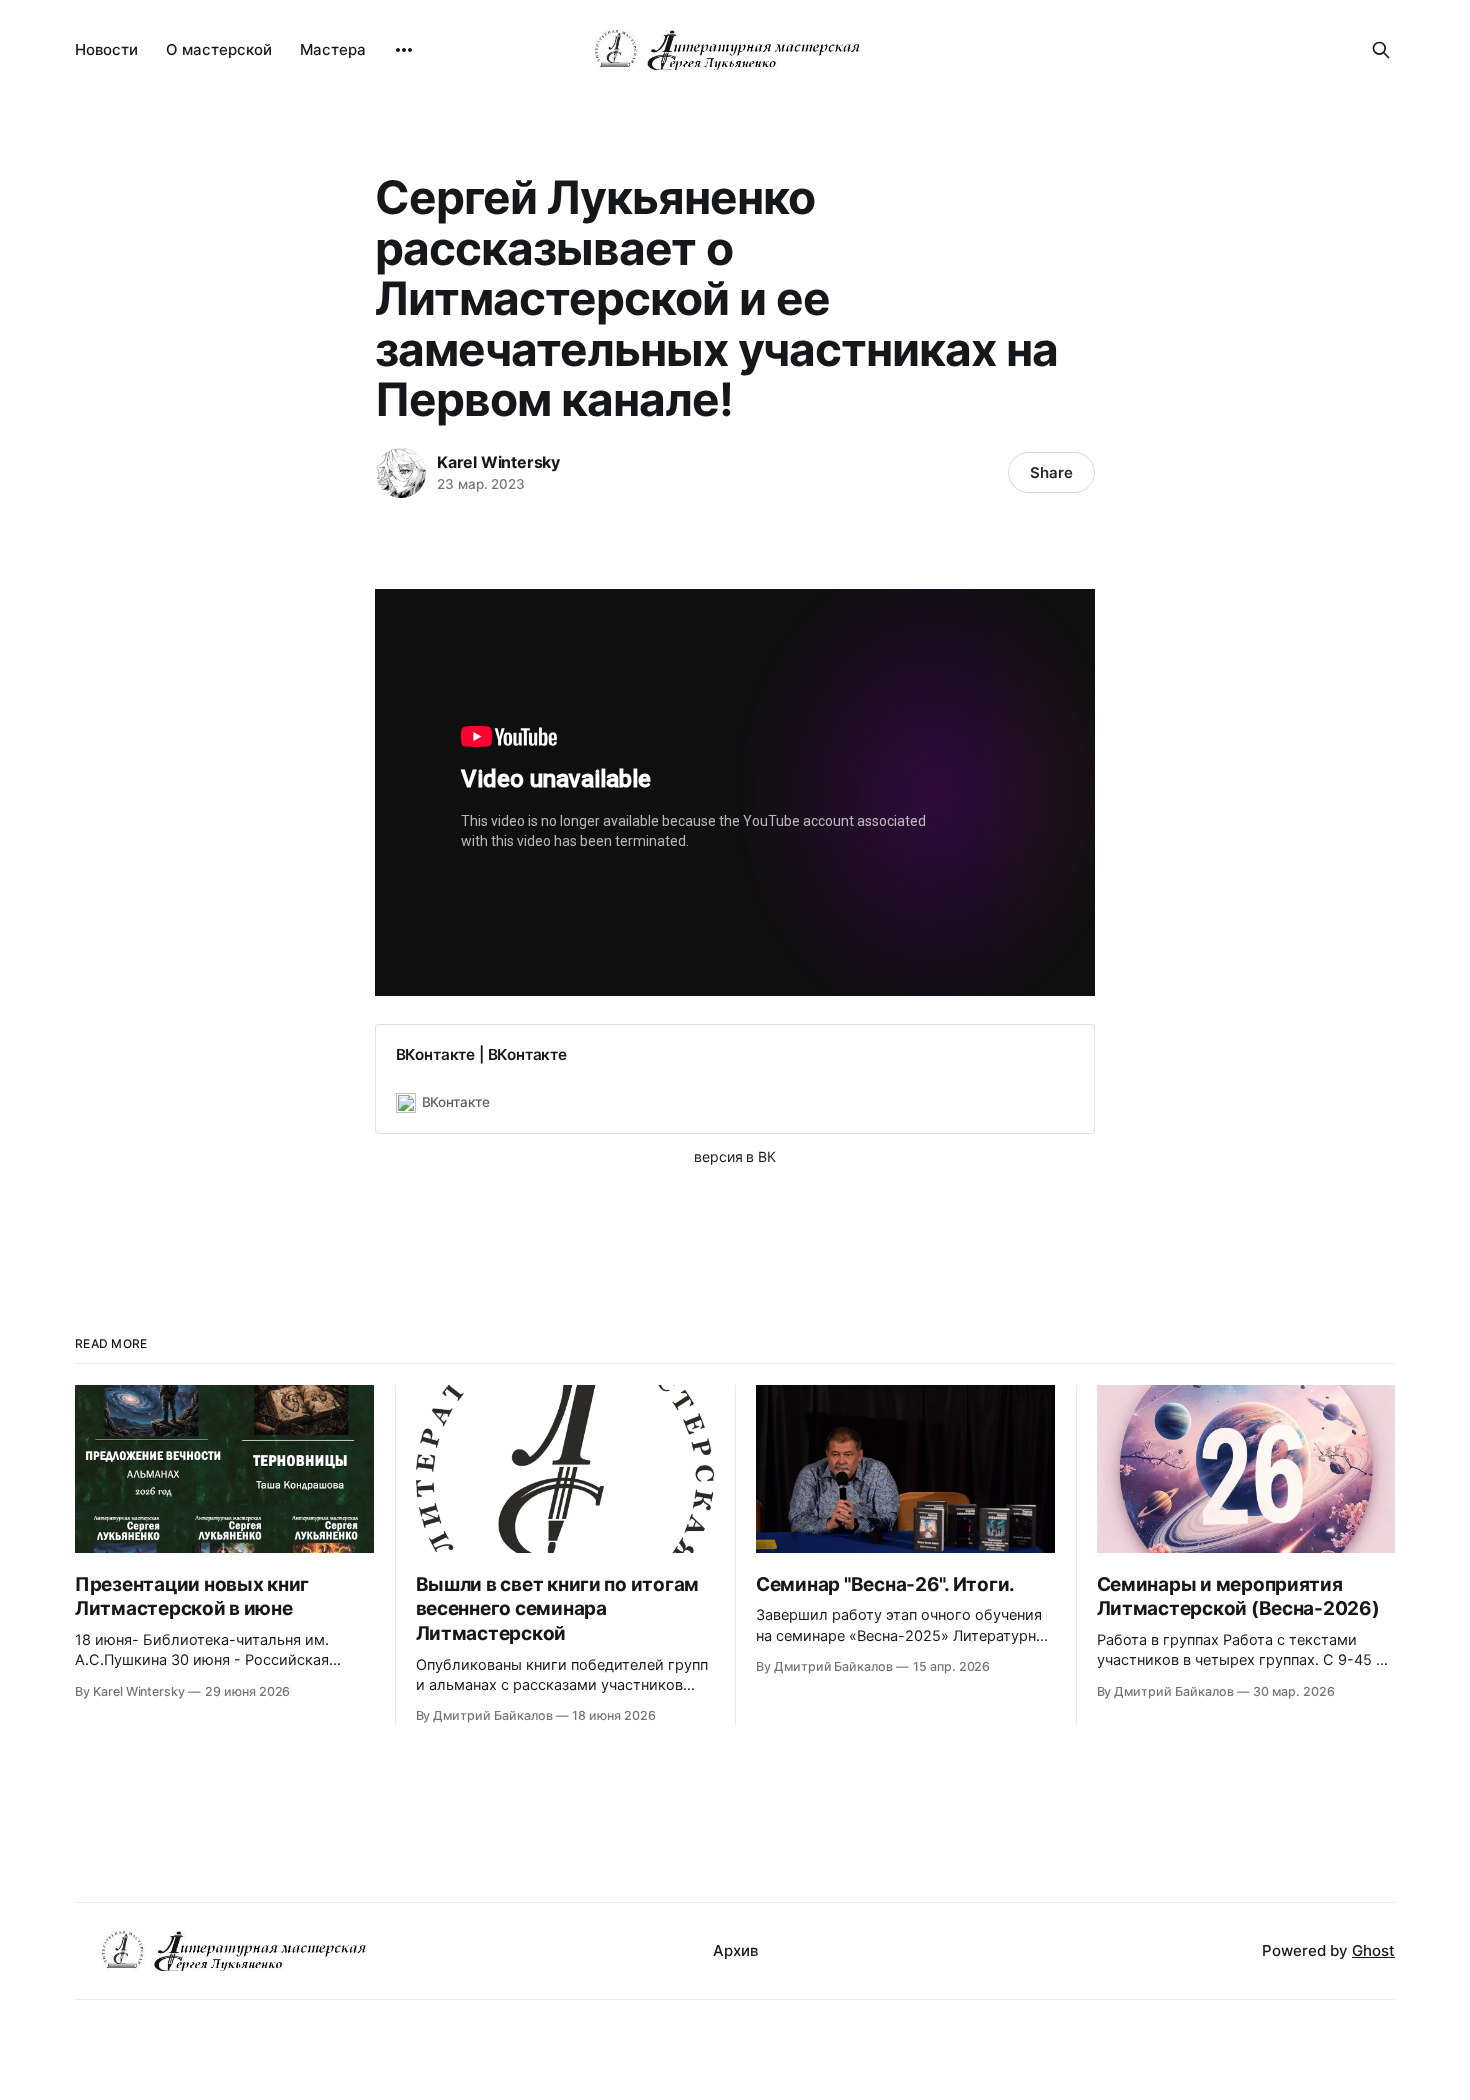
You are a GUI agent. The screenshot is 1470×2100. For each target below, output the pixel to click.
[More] (404, 50)
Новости (106, 49)
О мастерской (219, 49)
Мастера (333, 49)
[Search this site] (1381, 50)
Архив (735, 1950)
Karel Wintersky (498, 462)
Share (1051, 472)
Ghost (1373, 1950)
